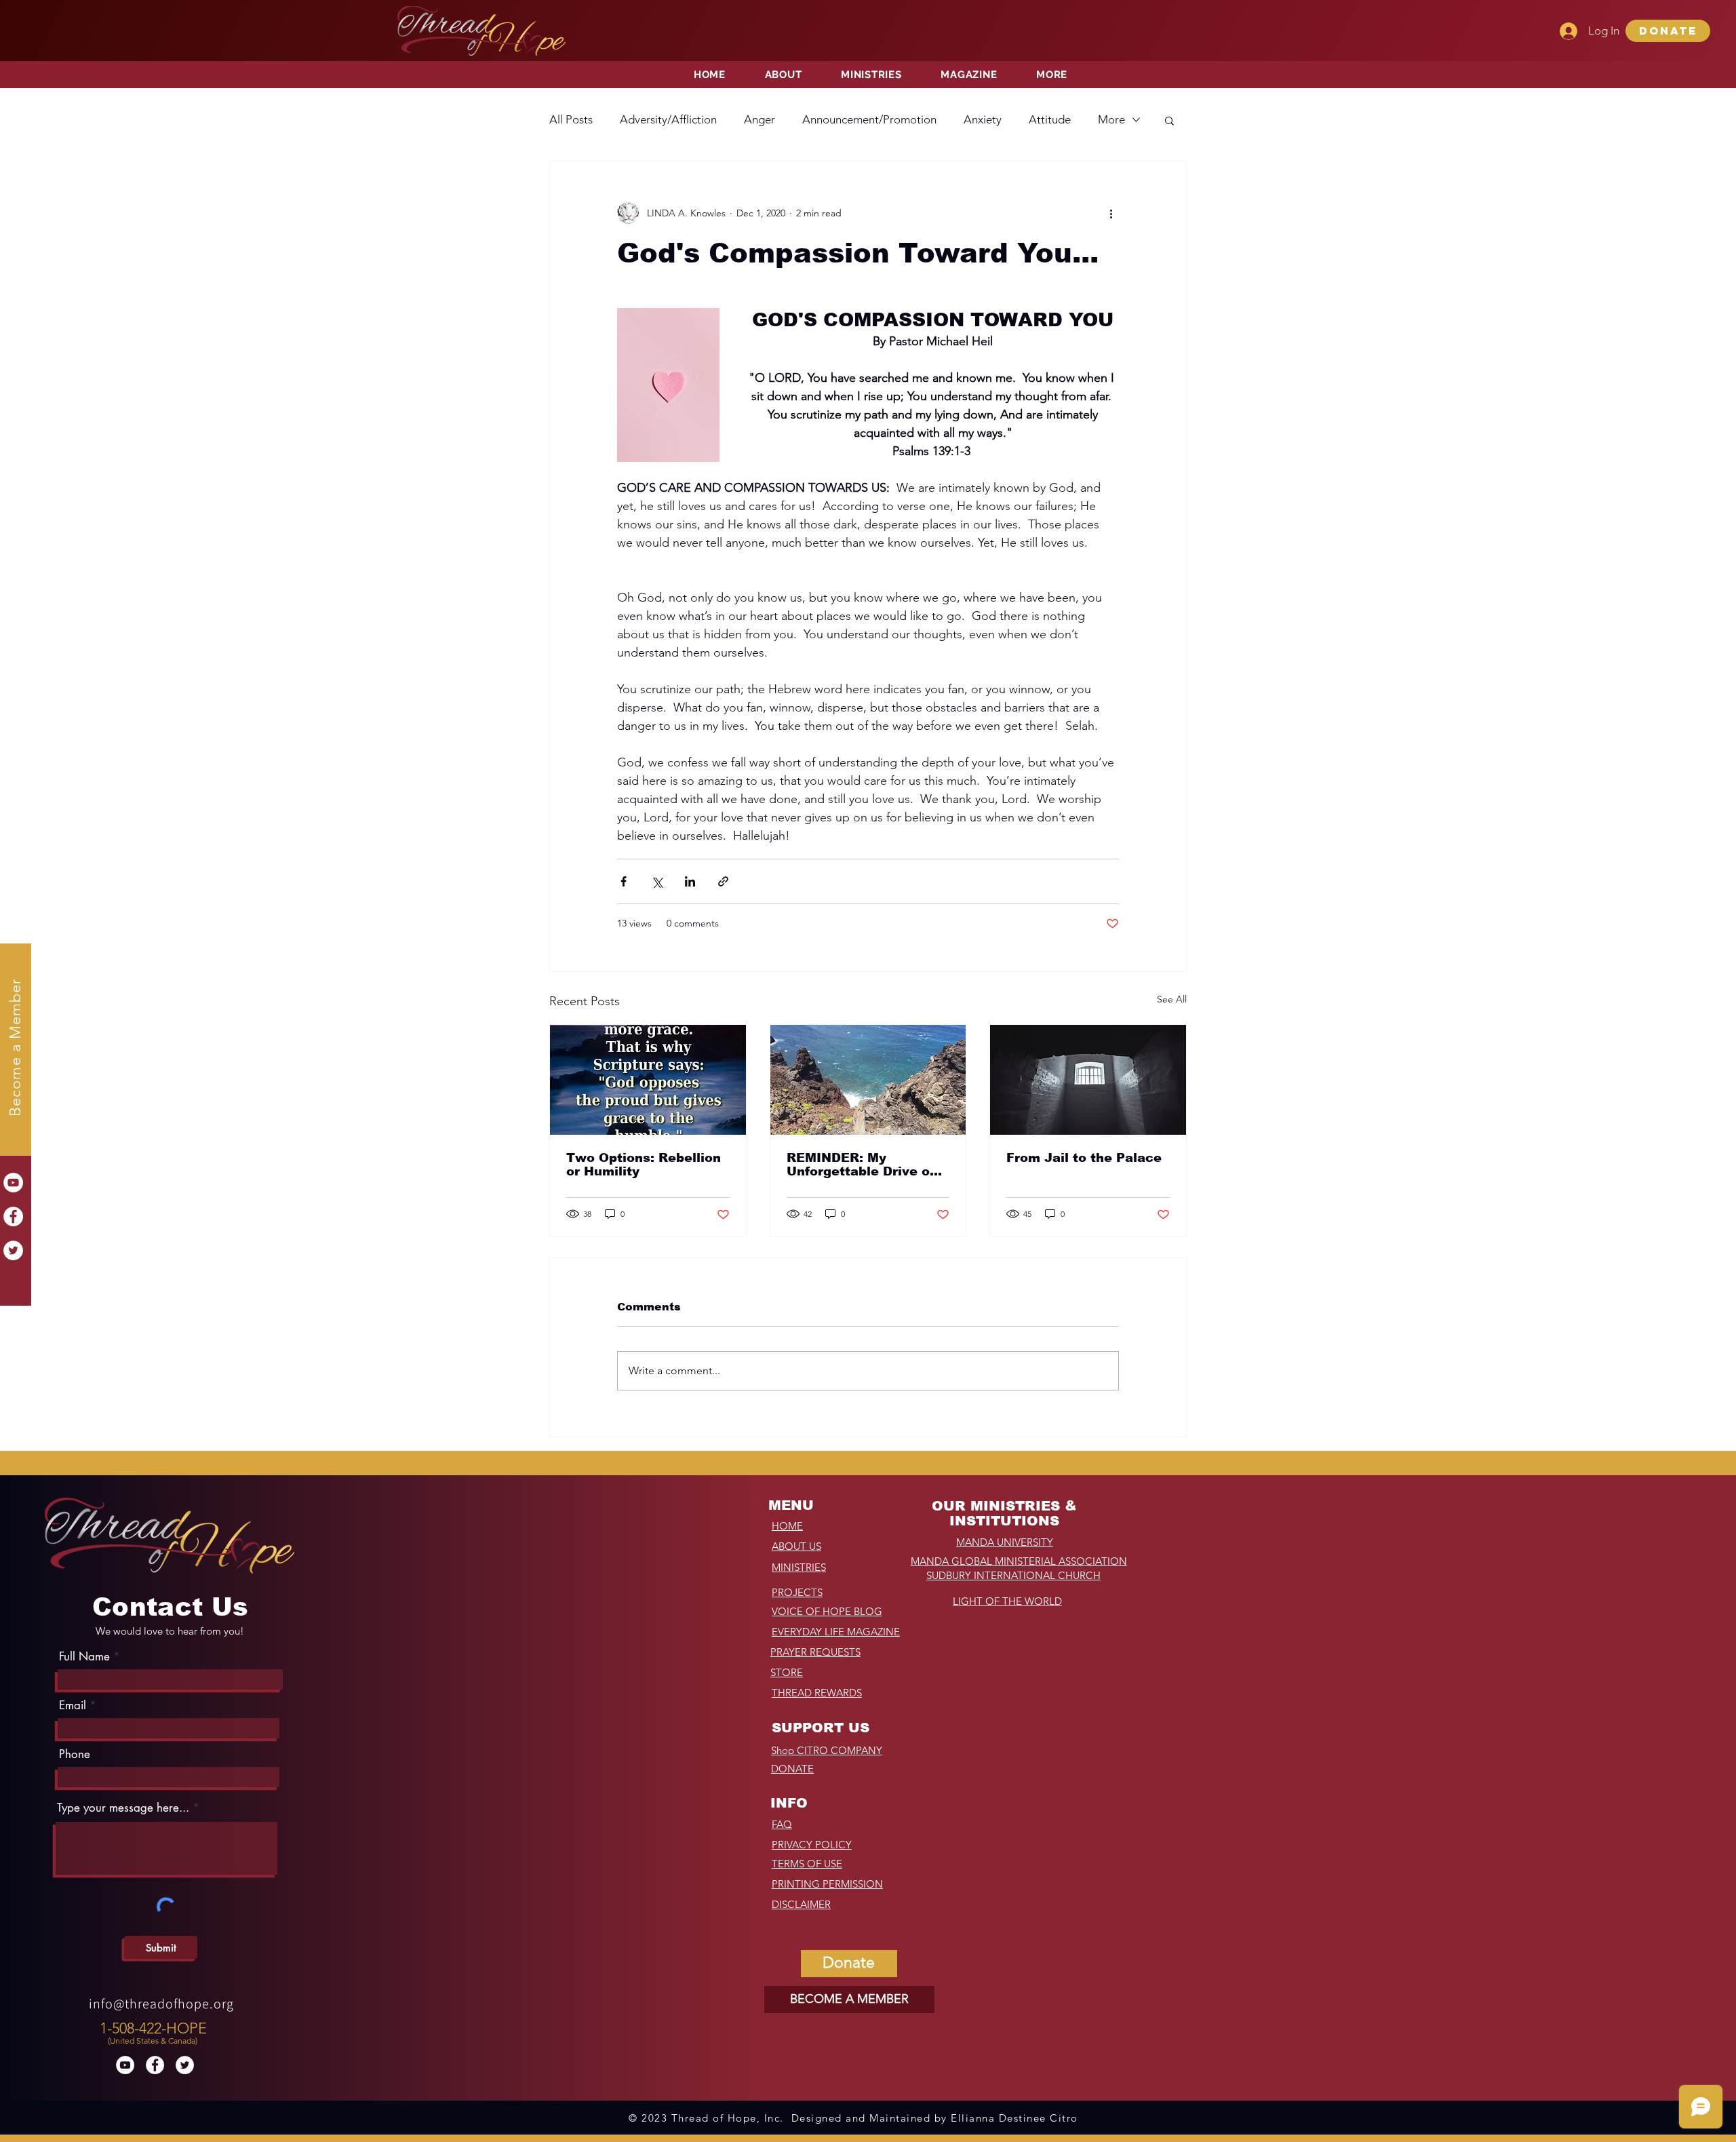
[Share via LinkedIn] (690, 881)
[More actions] (1111, 213)
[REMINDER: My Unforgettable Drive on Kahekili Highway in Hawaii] (868, 1080)
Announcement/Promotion (869, 119)
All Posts (571, 119)
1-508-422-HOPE (153, 2028)
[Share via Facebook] (624, 881)
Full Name (84, 1657)
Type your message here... (123, 1808)
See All (1172, 999)
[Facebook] (13, 1216)
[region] (155, 2030)
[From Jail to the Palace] (1088, 1080)
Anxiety (983, 119)
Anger (759, 119)
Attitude (1050, 119)
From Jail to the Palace (1084, 1158)
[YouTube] (13, 1183)
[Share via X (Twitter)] (657, 881)
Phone (75, 1754)
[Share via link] (723, 881)
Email (73, 1706)
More (1111, 119)
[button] (1668, 31)
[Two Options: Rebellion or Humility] (648, 1080)
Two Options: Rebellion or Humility (644, 1165)
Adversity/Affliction (668, 119)
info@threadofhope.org (161, 2004)
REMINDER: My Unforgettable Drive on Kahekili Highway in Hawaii (862, 1165)
